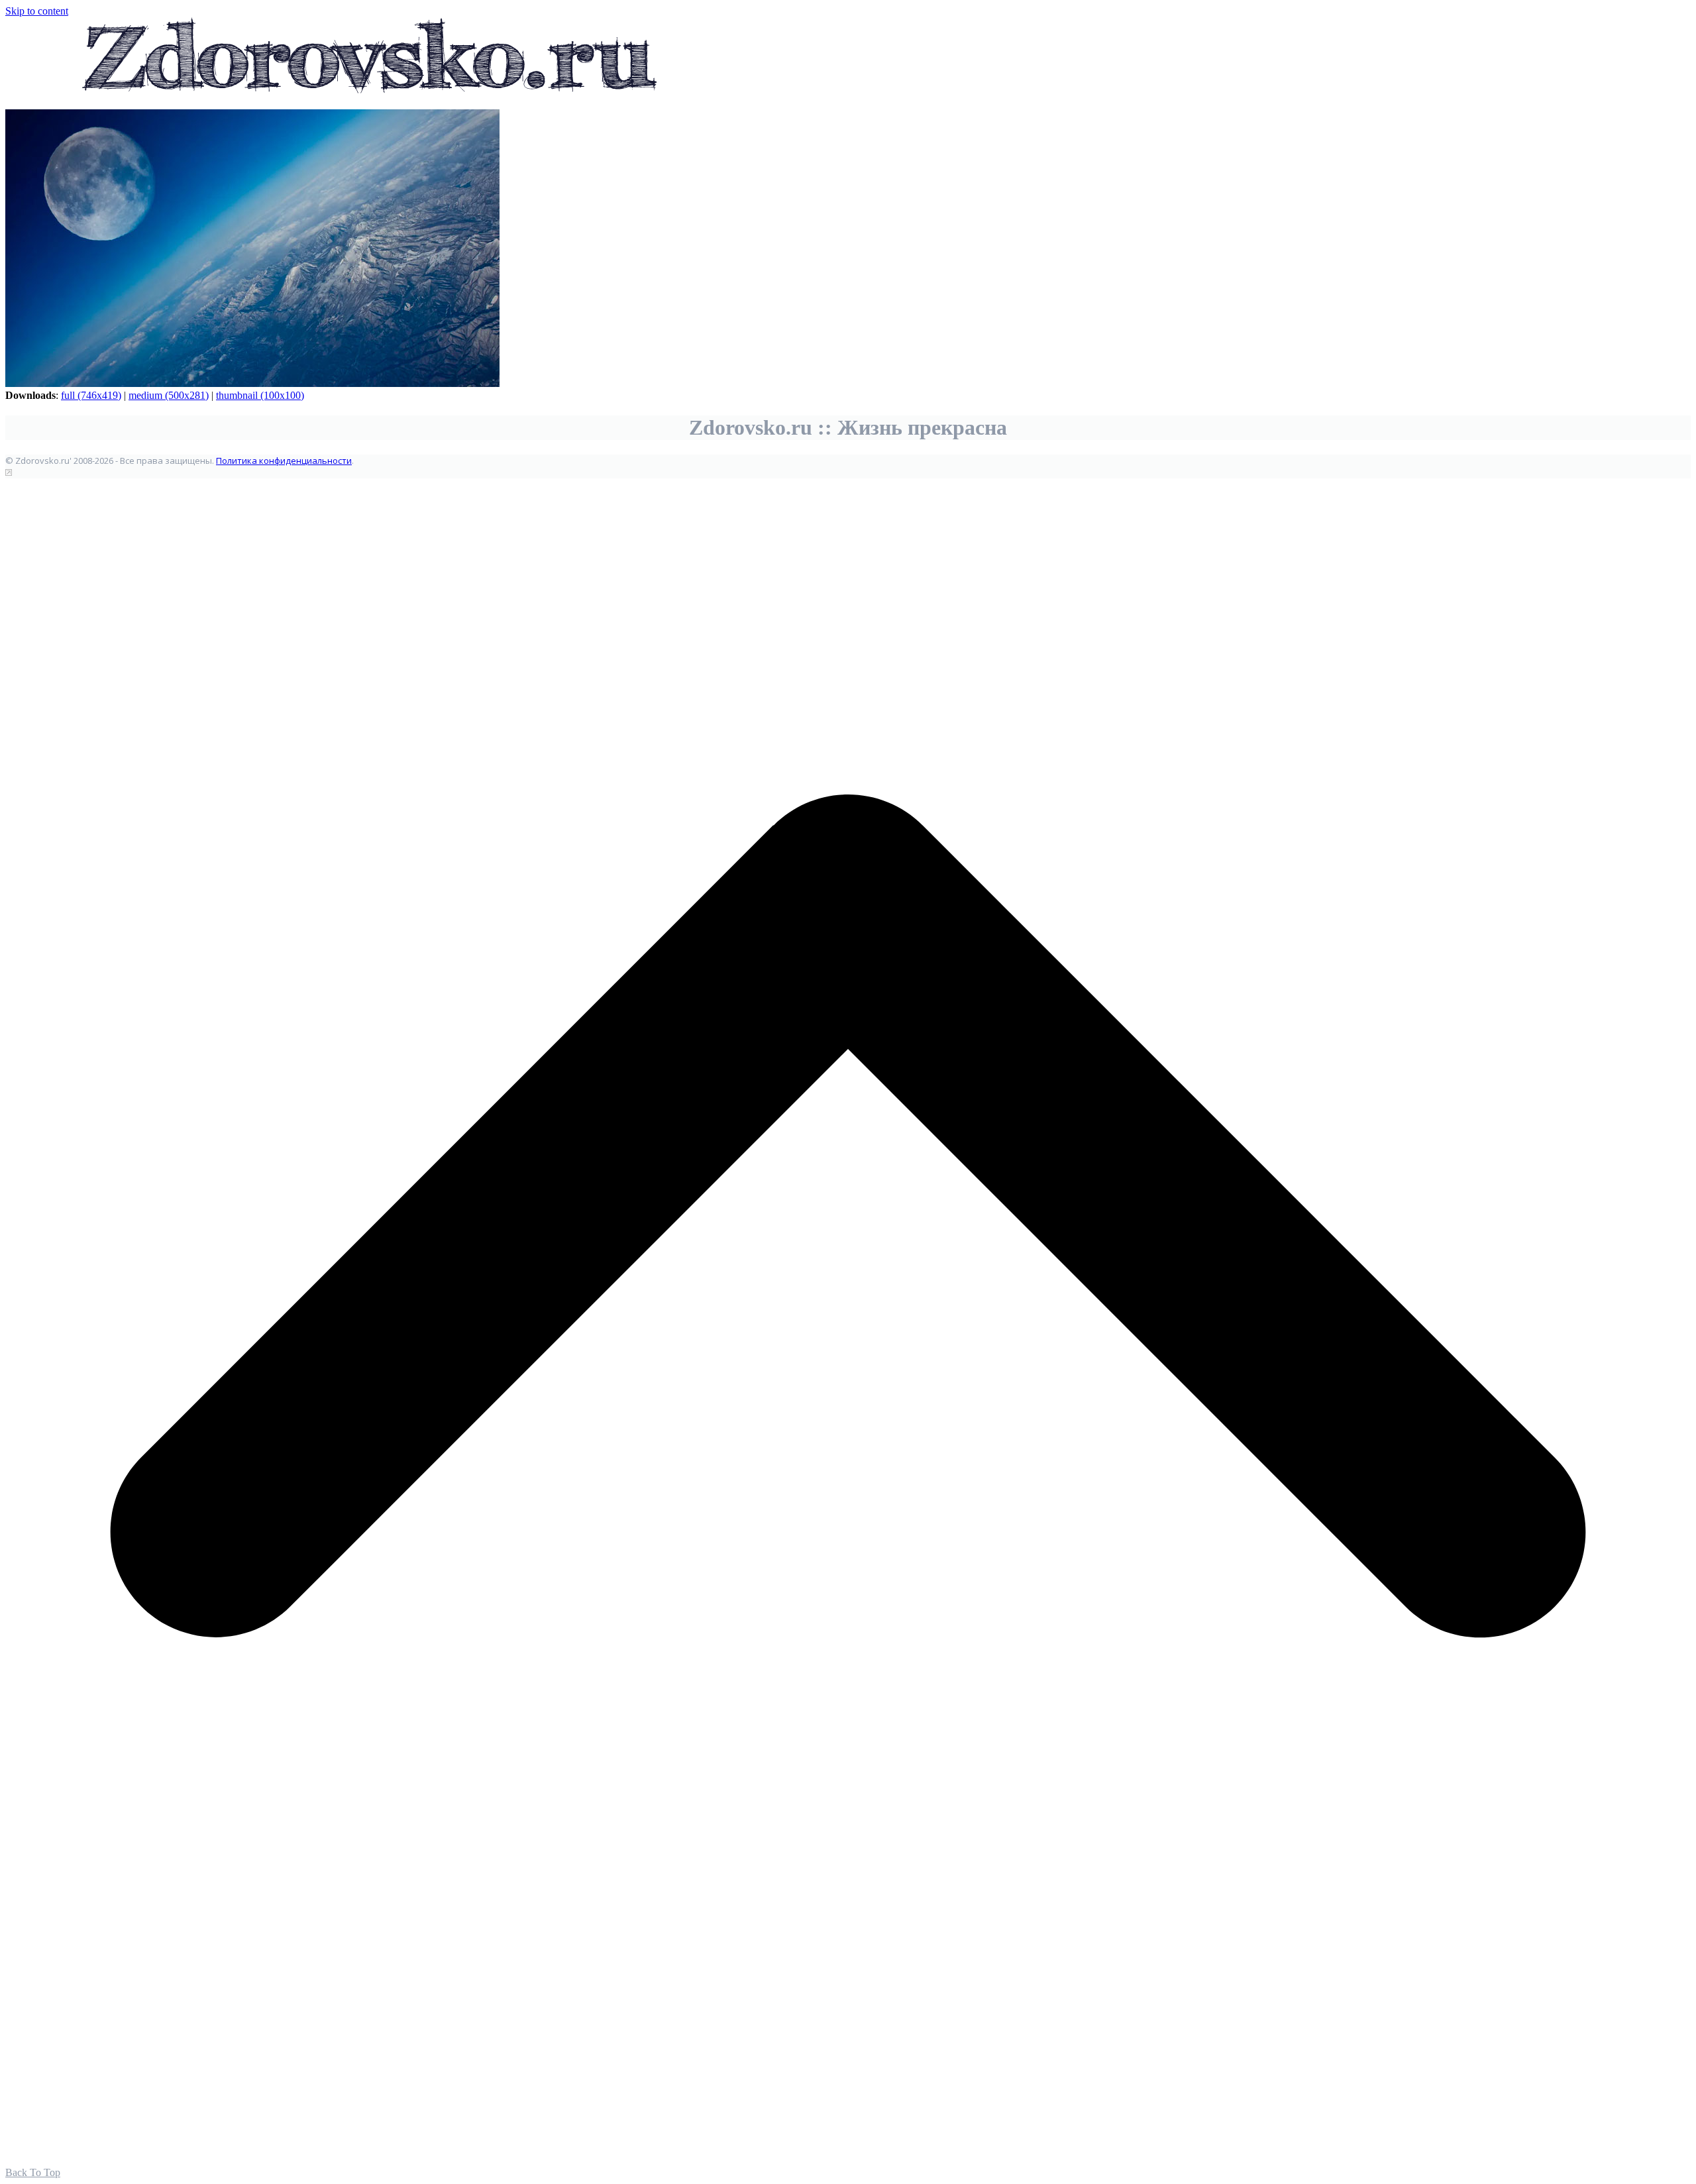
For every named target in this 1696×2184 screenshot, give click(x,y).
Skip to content (37, 11)
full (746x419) (91, 395)
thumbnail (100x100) (260, 395)
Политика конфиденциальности (284, 461)
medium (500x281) (169, 395)
